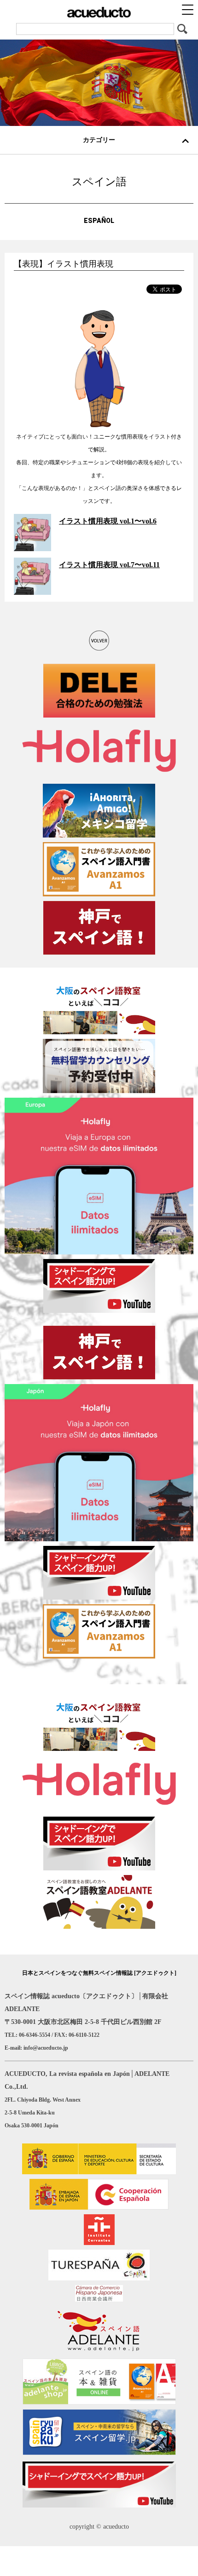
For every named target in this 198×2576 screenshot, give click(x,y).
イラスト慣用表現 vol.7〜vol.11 (109, 565)
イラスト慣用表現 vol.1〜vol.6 (108, 521)
